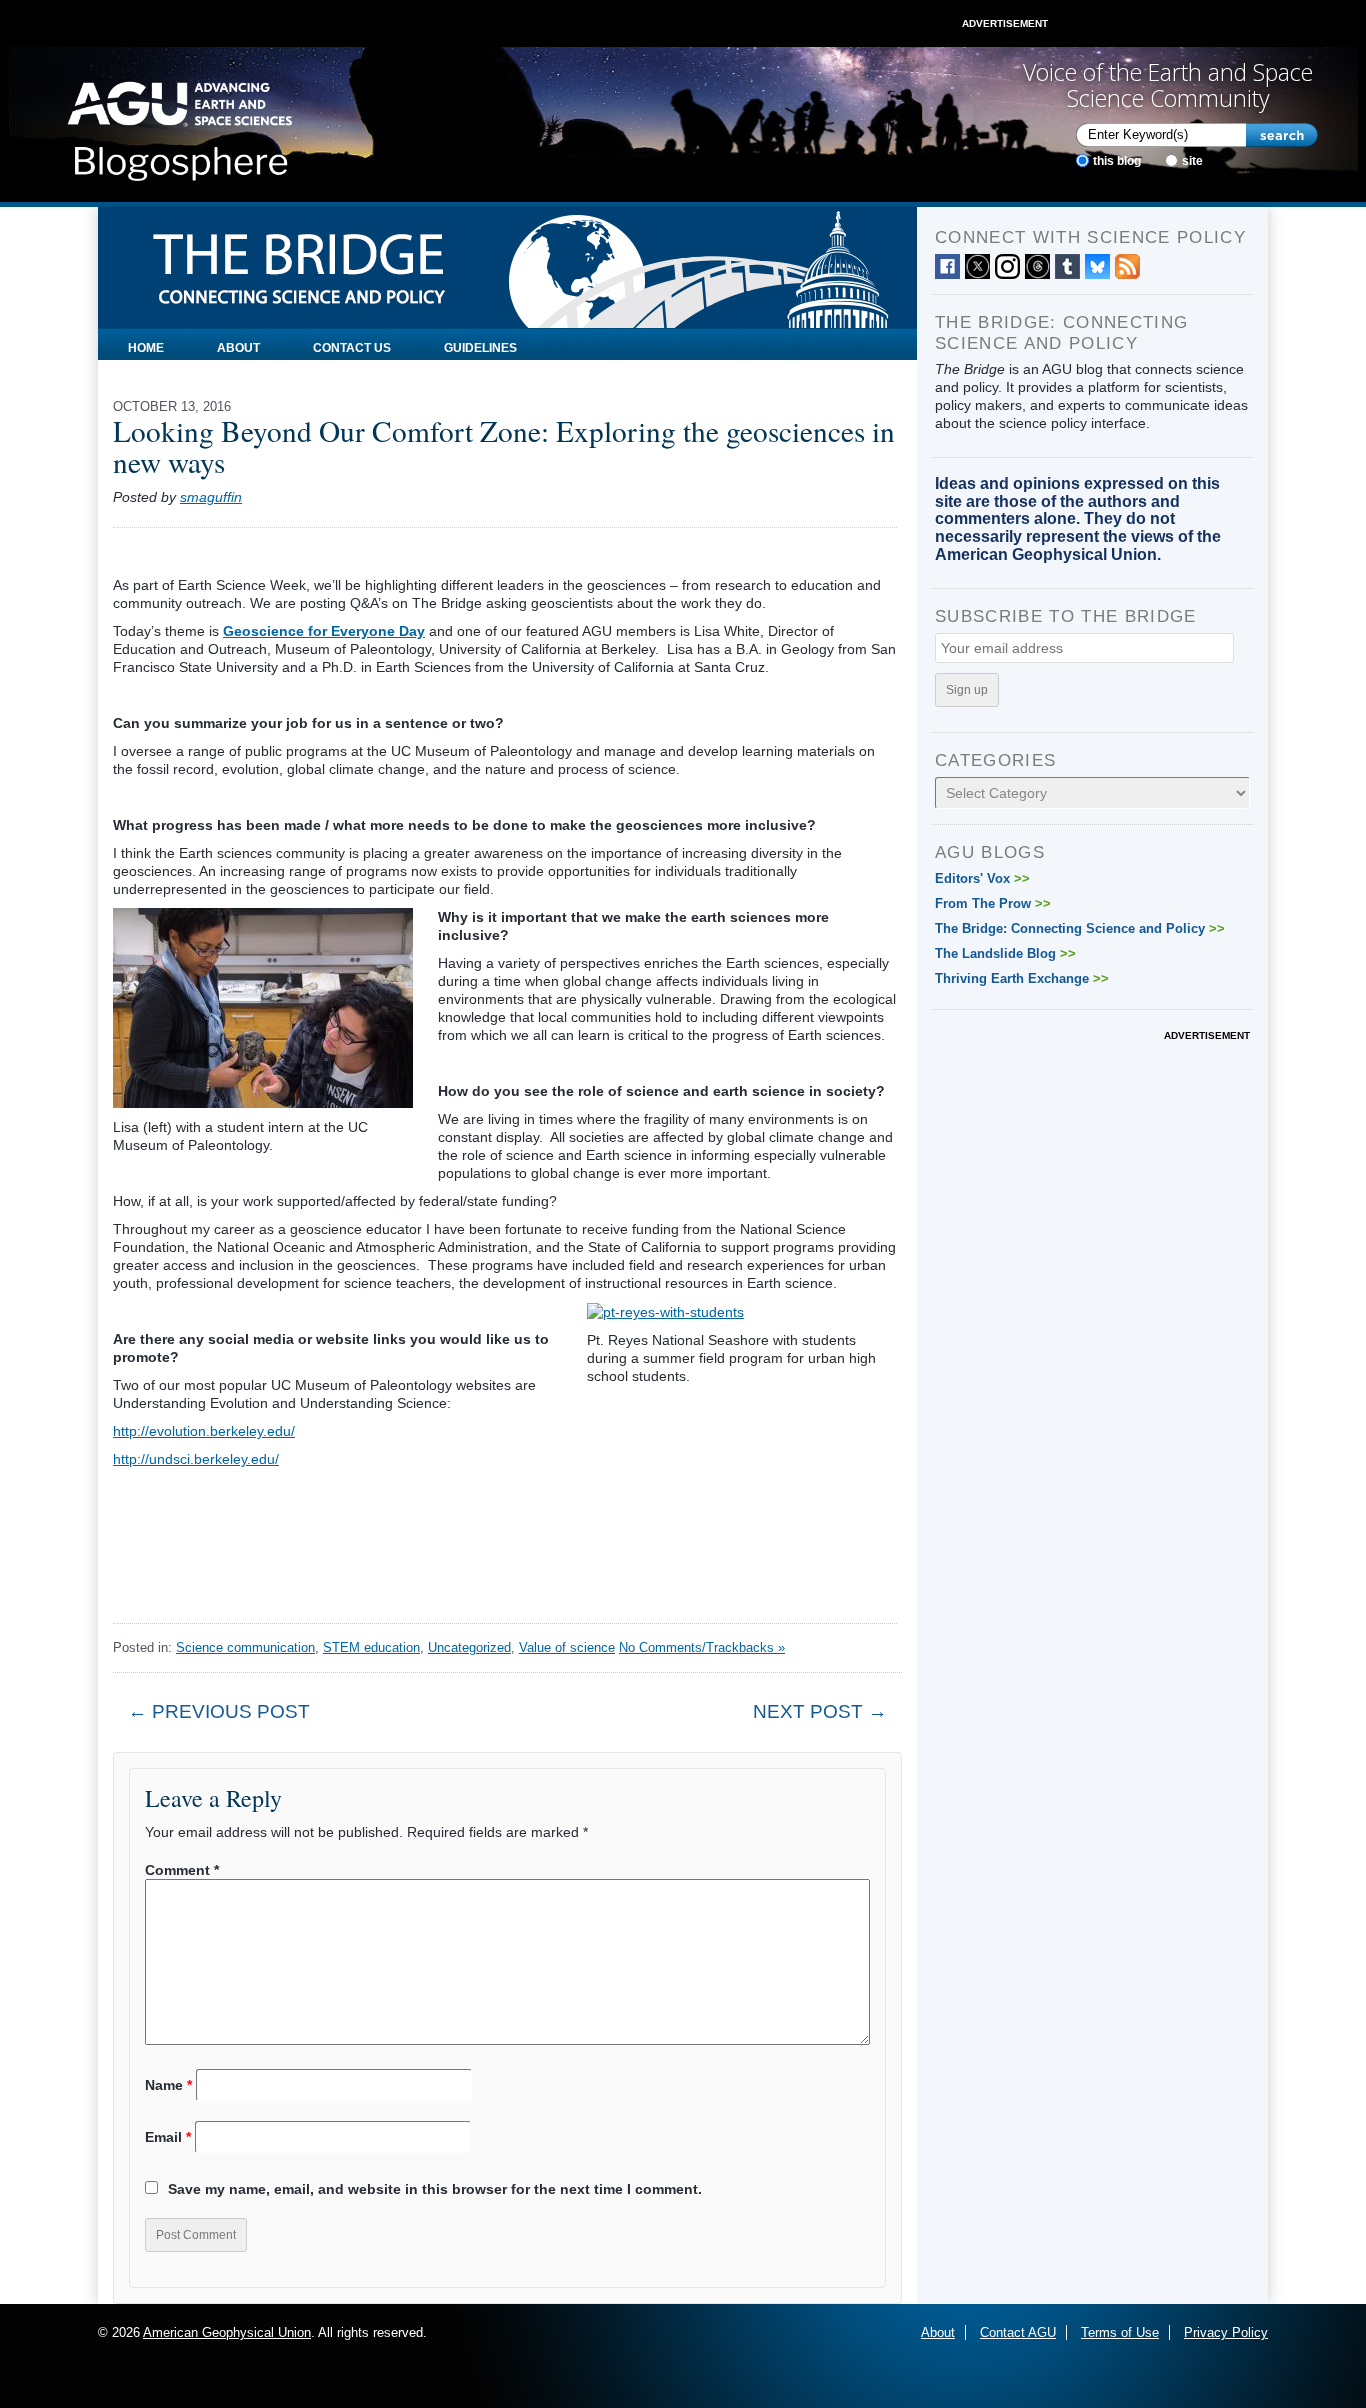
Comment (182, 1870)
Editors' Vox (982, 878)
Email (168, 2137)
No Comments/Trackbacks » (702, 1647)
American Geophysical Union (227, 2332)
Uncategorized (469, 1647)
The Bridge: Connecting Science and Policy (1080, 928)
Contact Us (352, 348)
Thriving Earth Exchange (1022, 978)
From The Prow (993, 903)
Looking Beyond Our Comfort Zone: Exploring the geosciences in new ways (504, 446)
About (238, 348)
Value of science (567, 1647)
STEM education (371, 1647)
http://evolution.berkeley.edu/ (204, 1431)
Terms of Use (1120, 2332)
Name (168, 2085)
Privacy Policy (1226, 2332)
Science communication (245, 1647)
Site (1192, 161)
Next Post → (820, 1711)
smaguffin (211, 497)
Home (146, 348)
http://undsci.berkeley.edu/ (196, 1459)
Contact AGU (1018, 2332)
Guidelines (480, 348)
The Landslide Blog (1005, 953)
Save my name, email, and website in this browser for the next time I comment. (435, 2189)
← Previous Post (219, 1711)
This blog (1117, 161)
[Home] (179, 125)
